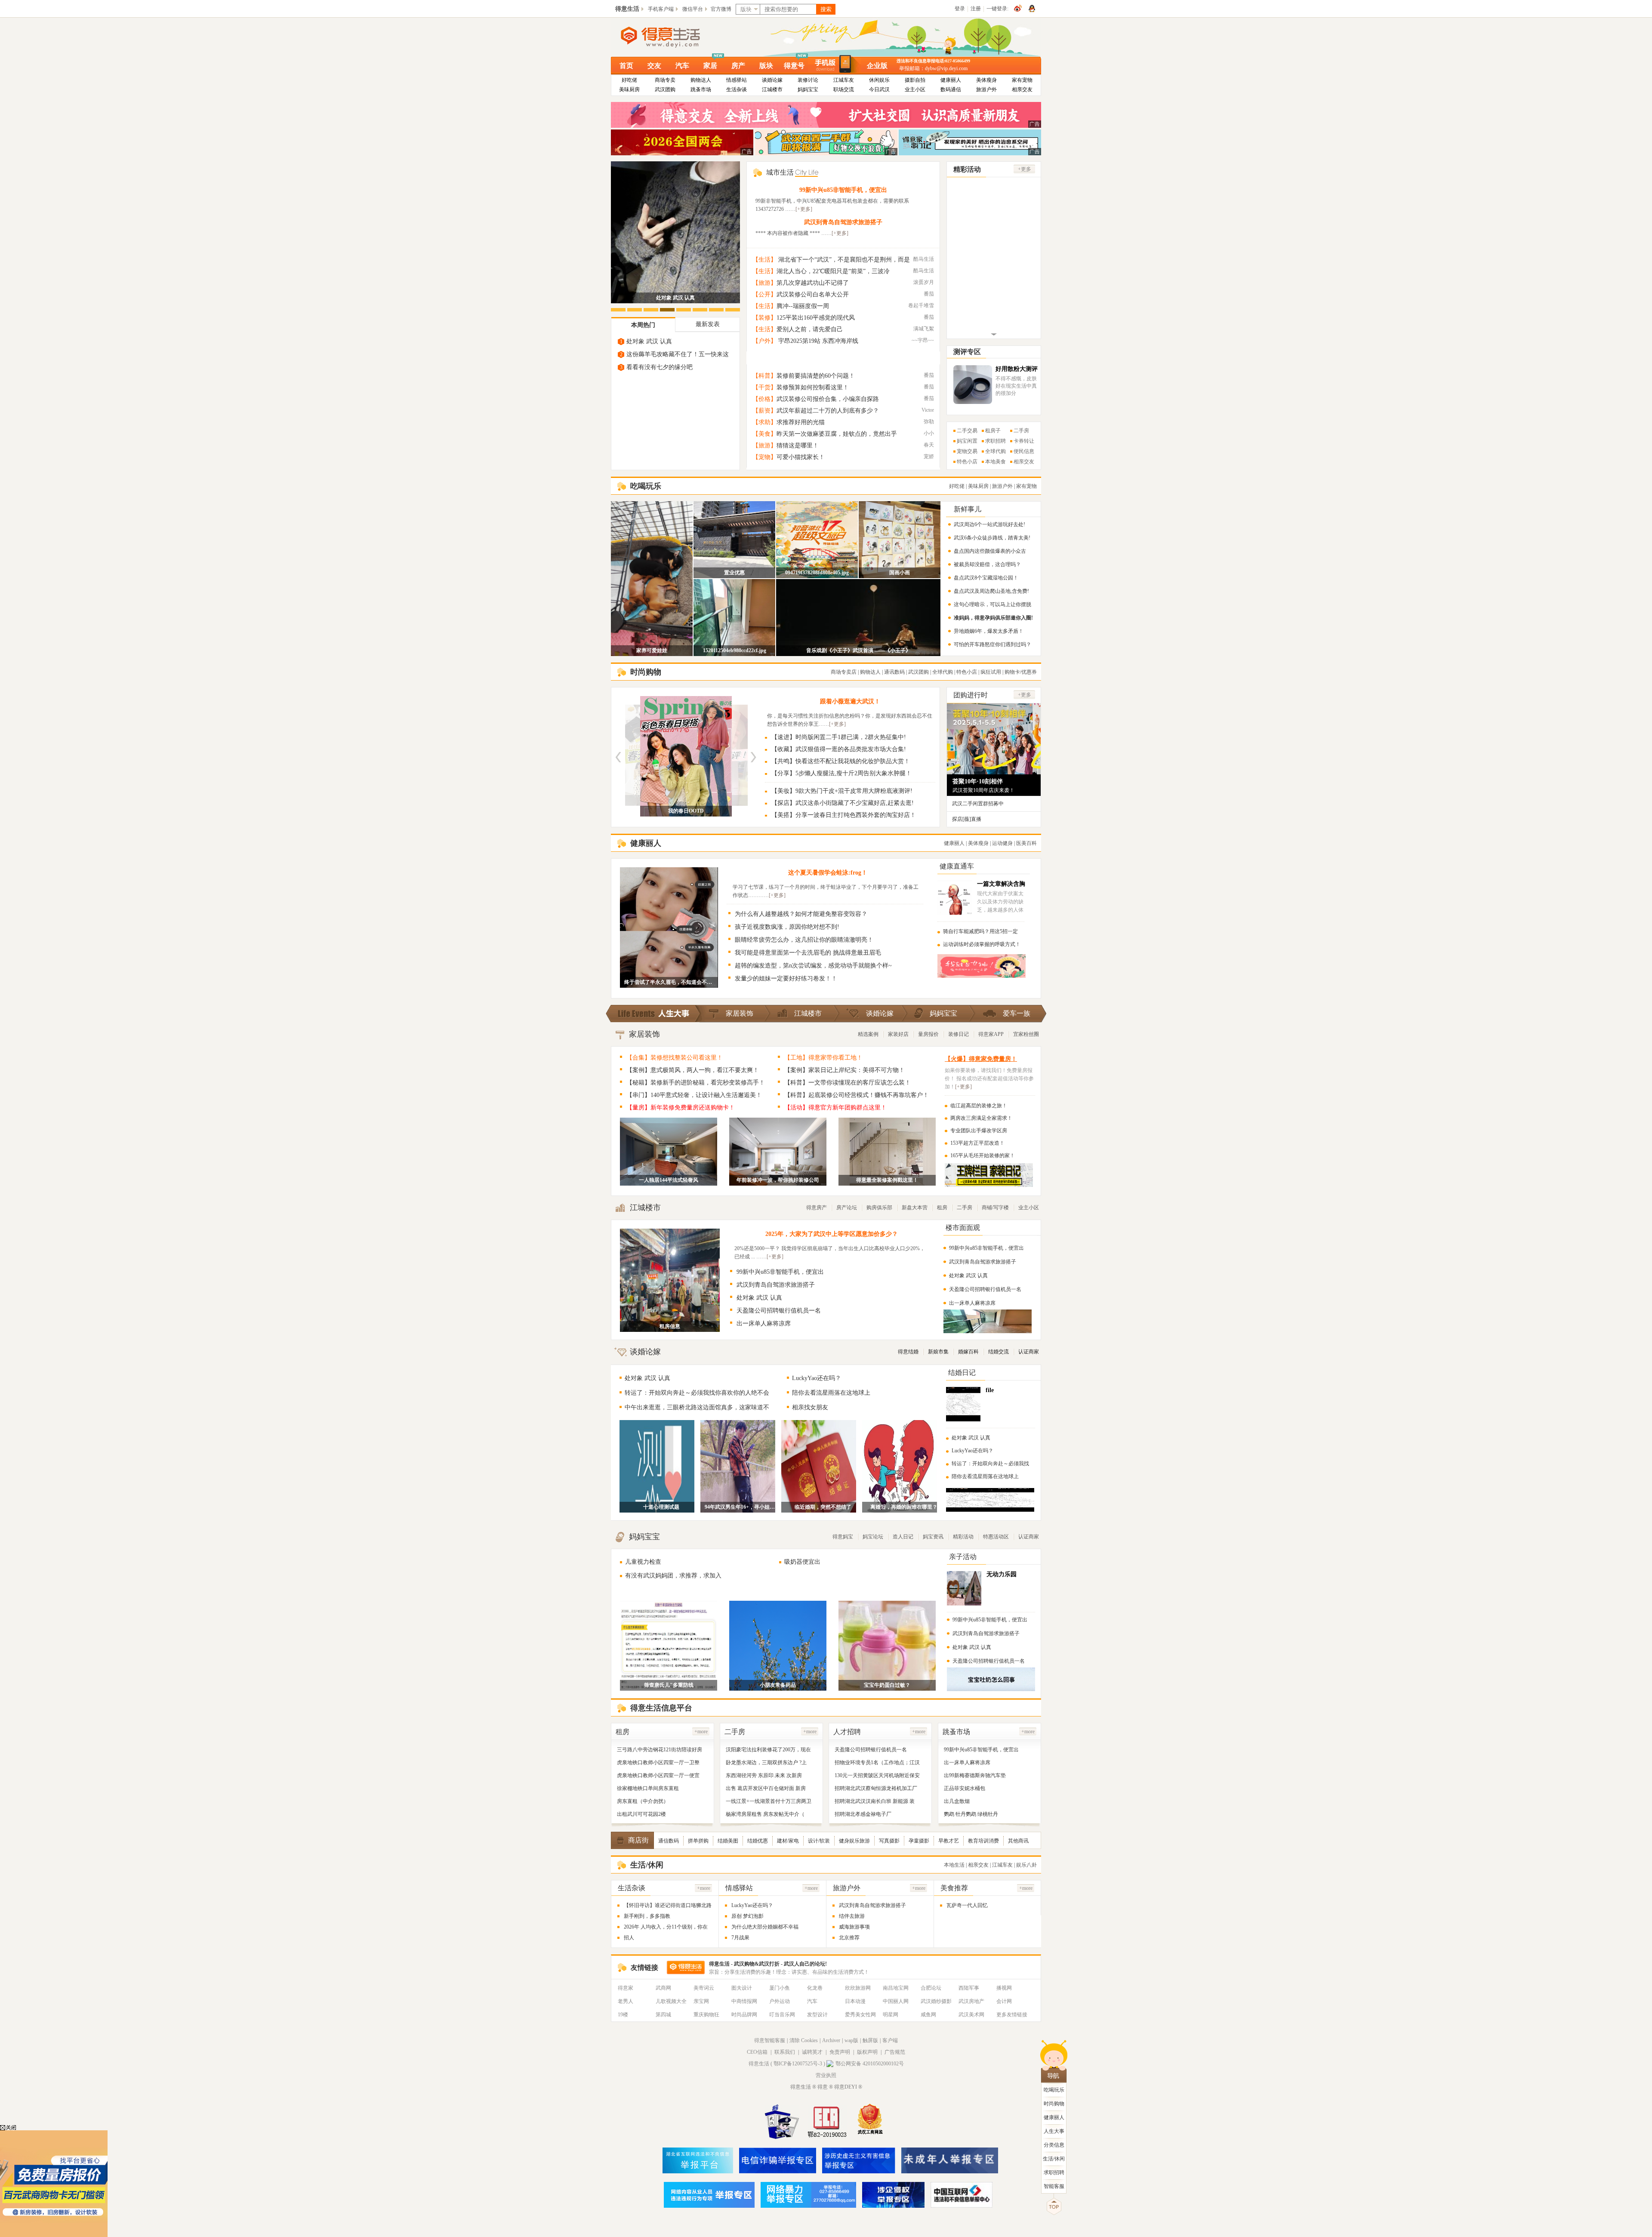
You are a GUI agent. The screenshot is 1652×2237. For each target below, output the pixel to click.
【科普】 (764, 376)
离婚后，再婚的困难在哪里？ (904, 1507)
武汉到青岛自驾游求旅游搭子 (843, 222)
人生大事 (1054, 2131)
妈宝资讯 (933, 1537)
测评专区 (967, 352)
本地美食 (996, 462)
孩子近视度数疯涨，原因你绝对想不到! (787, 927)
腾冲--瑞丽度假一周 (803, 306)
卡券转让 (1024, 441)
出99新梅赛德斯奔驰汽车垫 (975, 1775)
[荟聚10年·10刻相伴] (994, 770)
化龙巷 (815, 1988)
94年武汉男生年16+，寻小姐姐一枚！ (742, 1507)
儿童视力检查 (643, 1562)
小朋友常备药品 (778, 1685)
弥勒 (929, 422)
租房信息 (670, 1326)
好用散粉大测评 (1017, 369)
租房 (942, 1208)
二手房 (1021, 431)
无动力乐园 (1002, 1574)
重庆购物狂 (706, 2015)
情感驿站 (737, 80)
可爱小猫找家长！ (801, 457)
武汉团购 (665, 89)
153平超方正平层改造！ (977, 1143)
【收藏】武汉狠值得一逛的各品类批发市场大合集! (839, 749)
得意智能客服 (770, 2040)
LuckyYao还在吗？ (817, 1378)
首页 (626, 66)
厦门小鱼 (780, 1988)
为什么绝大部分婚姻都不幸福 (765, 1927)
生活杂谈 (737, 89)
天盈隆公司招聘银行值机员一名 (779, 1311)
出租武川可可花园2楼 (641, 1814)
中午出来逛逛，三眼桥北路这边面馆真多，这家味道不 (697, 1407)
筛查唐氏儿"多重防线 (669, 1685)
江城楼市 (772, 89)
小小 (929, 433)
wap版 (851, 2040)
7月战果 (740, 1938)
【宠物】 (764, 457)
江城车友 (844, 80)
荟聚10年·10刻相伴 (978, 781)
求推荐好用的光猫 (801, 422)
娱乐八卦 (1026, 1865)
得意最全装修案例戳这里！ (887, 1180)
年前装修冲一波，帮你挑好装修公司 (778, 1180)
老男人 (626, 2001)
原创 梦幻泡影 (747, 1916)
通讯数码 (894, 672)
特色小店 (967, 462)
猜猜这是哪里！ (798, 445)
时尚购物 (1054, 2104)
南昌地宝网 (896, 1988)
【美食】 (764, 434)
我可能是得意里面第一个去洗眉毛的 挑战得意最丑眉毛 (808, 953)
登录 (960, 9)
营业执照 (826, 2075)
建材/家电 (788, 1841)
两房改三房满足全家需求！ (981, 1118)
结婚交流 (999, 1352)
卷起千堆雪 (921, 305)
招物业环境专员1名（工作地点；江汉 (877, 1762)
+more (701, 1732)
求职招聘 (996, 441)
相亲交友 (1022, 89)
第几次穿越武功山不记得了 (813, 283)
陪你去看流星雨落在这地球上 (831, 1393)
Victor (928, 410)
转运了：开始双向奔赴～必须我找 (990, 1464)
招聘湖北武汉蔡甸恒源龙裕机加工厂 (876, 1788)
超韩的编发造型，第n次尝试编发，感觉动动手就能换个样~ (813, 966)
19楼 (623, 2015)
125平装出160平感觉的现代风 (816, 318)
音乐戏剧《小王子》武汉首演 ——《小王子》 (858, 650)
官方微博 (721, 9)
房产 (738, 66)
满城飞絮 (924, 329)
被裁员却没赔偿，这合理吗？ (987, 564)
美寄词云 (704, 1988)
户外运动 (780, 2001)
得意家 (626, 1988)
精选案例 (868, 1034)
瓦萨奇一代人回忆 (967, 1905)
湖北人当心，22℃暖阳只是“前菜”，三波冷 (833, 271)
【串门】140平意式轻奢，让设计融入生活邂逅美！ (694, 1095)
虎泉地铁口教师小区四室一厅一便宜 (658, 1775)
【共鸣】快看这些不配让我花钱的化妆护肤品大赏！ (841, 761)
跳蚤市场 (701, 89)
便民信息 (1024, 451)
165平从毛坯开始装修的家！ (983, 1155)
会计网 (1004, 2001)
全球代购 (996, 451)
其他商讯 (1018, 1841)
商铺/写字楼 (995, 1208)
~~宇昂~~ (923, 340)
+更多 (1025, 169)
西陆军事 (969, 1988)
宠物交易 (967, 451)
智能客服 (1054, 2186)
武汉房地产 (971, 2001)
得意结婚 (908, 1352)
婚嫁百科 (968, 1352)
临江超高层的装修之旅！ (979, 1106)
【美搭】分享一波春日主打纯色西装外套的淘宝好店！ (844, 815)
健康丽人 (951, 80)
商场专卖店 (844, 672)
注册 (976, 9)
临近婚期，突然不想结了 (823, 1507)
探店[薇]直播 (967, 819)
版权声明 (867, 2052)
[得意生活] (675, 37)
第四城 (663, 2015)
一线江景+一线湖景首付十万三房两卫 (769, 1801)
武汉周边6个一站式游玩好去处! (989, 524)
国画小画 (900, 573)
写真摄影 (889, 1841)
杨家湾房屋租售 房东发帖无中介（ (765, 1814)
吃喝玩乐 (1054, 2090)
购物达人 (701, 80)
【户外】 (764, 341)
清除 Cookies (804, 2040)
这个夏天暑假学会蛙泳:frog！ (828, 873)
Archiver (831, 2040)
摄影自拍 (915, 80)
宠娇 (929, 456)
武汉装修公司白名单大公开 (813, 294)
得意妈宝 (843, 1537)
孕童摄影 (919, 1841)
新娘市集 (938, 1352)
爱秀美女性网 (860, 2015)
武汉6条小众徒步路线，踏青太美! (992, 538)
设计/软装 (819, 1841)
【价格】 (764, 399)
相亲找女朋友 (810, 1407)
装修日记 (959, 1034)
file (990, 1390)
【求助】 (764, 422)
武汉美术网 (971, 2015)
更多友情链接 (1012, 2015)
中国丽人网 (896, 2001)
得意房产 (817, 1208)
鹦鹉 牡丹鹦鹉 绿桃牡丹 (971, 1814)
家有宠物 (1022, 80)
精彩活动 (963, 1537)
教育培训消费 (983, 1841)
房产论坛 (847, 1208)
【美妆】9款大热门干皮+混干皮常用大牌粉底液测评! (842, 791)
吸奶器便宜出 (802, 1562)
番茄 (929, 294)
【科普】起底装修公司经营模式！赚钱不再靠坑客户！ (857, 1095)
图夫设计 (742, 1988)
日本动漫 (855, 2001)
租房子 (993, 431)
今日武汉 (879, 89)
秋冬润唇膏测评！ (686, 811)
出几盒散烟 (957, 1801)
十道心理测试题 (661, 1507)
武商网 (663, 1988)
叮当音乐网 (782, 2015)
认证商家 (1029, 1352)
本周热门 (643, 325)
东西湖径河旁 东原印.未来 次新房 (764, 1775)
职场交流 (844, 89)
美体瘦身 (986, 80)
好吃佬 (629, 80)
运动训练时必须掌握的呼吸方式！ (982, 944)
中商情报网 (744, 2001)
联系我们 (785, 2052)
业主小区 (915, 89)
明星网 (891, 2015)
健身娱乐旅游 (854, 1841)
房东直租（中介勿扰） (643, 1801)
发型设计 (817, 2015)
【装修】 (764, 318)
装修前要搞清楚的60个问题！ (816, 376)
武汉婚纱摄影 (936, 2001)
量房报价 (928, 1034)
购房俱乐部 (879, 1208)
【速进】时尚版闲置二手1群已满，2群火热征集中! (839, 737)
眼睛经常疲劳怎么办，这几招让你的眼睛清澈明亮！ (804, 940)
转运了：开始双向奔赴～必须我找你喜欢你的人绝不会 (697, 1393)
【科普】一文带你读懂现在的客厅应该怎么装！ (848, 1083)
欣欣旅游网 (858, 1988)
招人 (629, 1938)
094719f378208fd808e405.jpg (817, 573)
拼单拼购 (698, 1841)
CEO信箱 (757, 2052)
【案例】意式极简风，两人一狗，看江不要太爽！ (693, 1070)
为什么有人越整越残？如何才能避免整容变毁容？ (801, 914)
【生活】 (764, 260)
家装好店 (898, 1034)
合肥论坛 (931, 1988)
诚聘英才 (812, 2052)
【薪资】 (764, 411)
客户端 (890, 2040)
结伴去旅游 (852, 1916)
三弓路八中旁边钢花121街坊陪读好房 (660, 1750)
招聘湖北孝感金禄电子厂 (863, 1814)
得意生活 (627, 9)
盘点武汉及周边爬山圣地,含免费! (991, 591)
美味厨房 (629, 89)
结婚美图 (728, 1841)
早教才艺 (949, 1841)
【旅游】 (764, 283)
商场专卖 (665, 80)
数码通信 (951, 89)
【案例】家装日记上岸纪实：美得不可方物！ (844, 1070)
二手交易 (967, 431)
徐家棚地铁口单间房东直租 (648, 1788)
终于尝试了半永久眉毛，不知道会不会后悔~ (669, 982)
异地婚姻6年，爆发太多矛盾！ (989, 631)
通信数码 (669, 1841)
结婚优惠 (758, 1841)
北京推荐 (849, 1938)
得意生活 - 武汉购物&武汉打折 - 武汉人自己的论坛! (768, 1964)
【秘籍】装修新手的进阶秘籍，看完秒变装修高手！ (696, 1083)
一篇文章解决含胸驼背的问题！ (1001, 887)
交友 (654, 66)
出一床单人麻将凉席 (764, 1323)
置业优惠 (734, 573)
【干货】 (764, 387)
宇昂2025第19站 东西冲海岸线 (817, 341)
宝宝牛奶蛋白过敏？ (887, 1685)
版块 (766, 66)
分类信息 (1054, 2145)
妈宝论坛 (873, 1537)
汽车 (682, 66)
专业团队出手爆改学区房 (979, 1131)
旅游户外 (986, 89)
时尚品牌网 (744, 2015)
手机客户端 (661, 9)
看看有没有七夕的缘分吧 (660, 367)
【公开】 (764, 294)
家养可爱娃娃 (652, 650)
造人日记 (903, 1537)
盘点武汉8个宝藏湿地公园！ (986, 578)
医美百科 (1026, 843)
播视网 (1004, 1988)
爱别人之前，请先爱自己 (810, 329)
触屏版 (870, 2040)
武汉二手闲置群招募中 (978, 804)
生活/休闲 (1054, 2159)
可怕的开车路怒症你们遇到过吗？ (992, 644)
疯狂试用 (991, 672)
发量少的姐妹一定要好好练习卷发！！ (786, 978)
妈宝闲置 (967, 441)
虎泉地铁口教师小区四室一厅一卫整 (658, 1762)
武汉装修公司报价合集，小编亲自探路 (828, 399)
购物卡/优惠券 (1021, 672)
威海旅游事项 (854, 1927)
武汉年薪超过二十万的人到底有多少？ (828, 411)
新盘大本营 (915, 1208)
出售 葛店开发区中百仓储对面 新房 (766, 1788)
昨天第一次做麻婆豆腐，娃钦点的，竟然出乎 (837, 434)
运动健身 (1002, 843)
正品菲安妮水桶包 (965, 1788)
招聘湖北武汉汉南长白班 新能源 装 (875, 1801)
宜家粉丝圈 (1026, 1034)
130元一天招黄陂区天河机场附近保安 (877, 1775)
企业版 (877, 66)
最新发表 (708, 324)
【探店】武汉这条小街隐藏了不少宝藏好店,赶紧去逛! (843, 803)
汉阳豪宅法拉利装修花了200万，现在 (768, 1750)
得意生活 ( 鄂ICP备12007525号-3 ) (787, 2064)
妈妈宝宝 (808, 89)
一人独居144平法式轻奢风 (669, 1180)
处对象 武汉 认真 (675, 298)
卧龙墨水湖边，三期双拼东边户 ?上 (766, 1762)
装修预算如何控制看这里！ (813, 387)
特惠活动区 (996, 1537)
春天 (929, 445)
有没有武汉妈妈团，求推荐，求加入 (673, 1576)
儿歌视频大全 (671, 2001)
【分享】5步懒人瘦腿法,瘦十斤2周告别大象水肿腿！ (841, 773)
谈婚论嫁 (772, 80)
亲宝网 (701, 2001)
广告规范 (895, 2052)
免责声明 (840, 2052)
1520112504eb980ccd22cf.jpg (735, 650)
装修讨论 (808, 80)
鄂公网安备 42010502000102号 (870, 2064)
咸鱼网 (928, 2015)
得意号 (794, 66)
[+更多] (804, 209)
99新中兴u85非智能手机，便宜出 (843, 190)
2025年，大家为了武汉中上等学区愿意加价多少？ (832, 1234)
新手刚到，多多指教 (647, 1916)
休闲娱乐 (879, 80)
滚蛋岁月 (924, 282)
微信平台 (693, 9)
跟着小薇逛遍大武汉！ (850, 701)
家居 (710, 66)
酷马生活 (924, 259)
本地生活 (954, 1865)
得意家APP (991, 1034)
